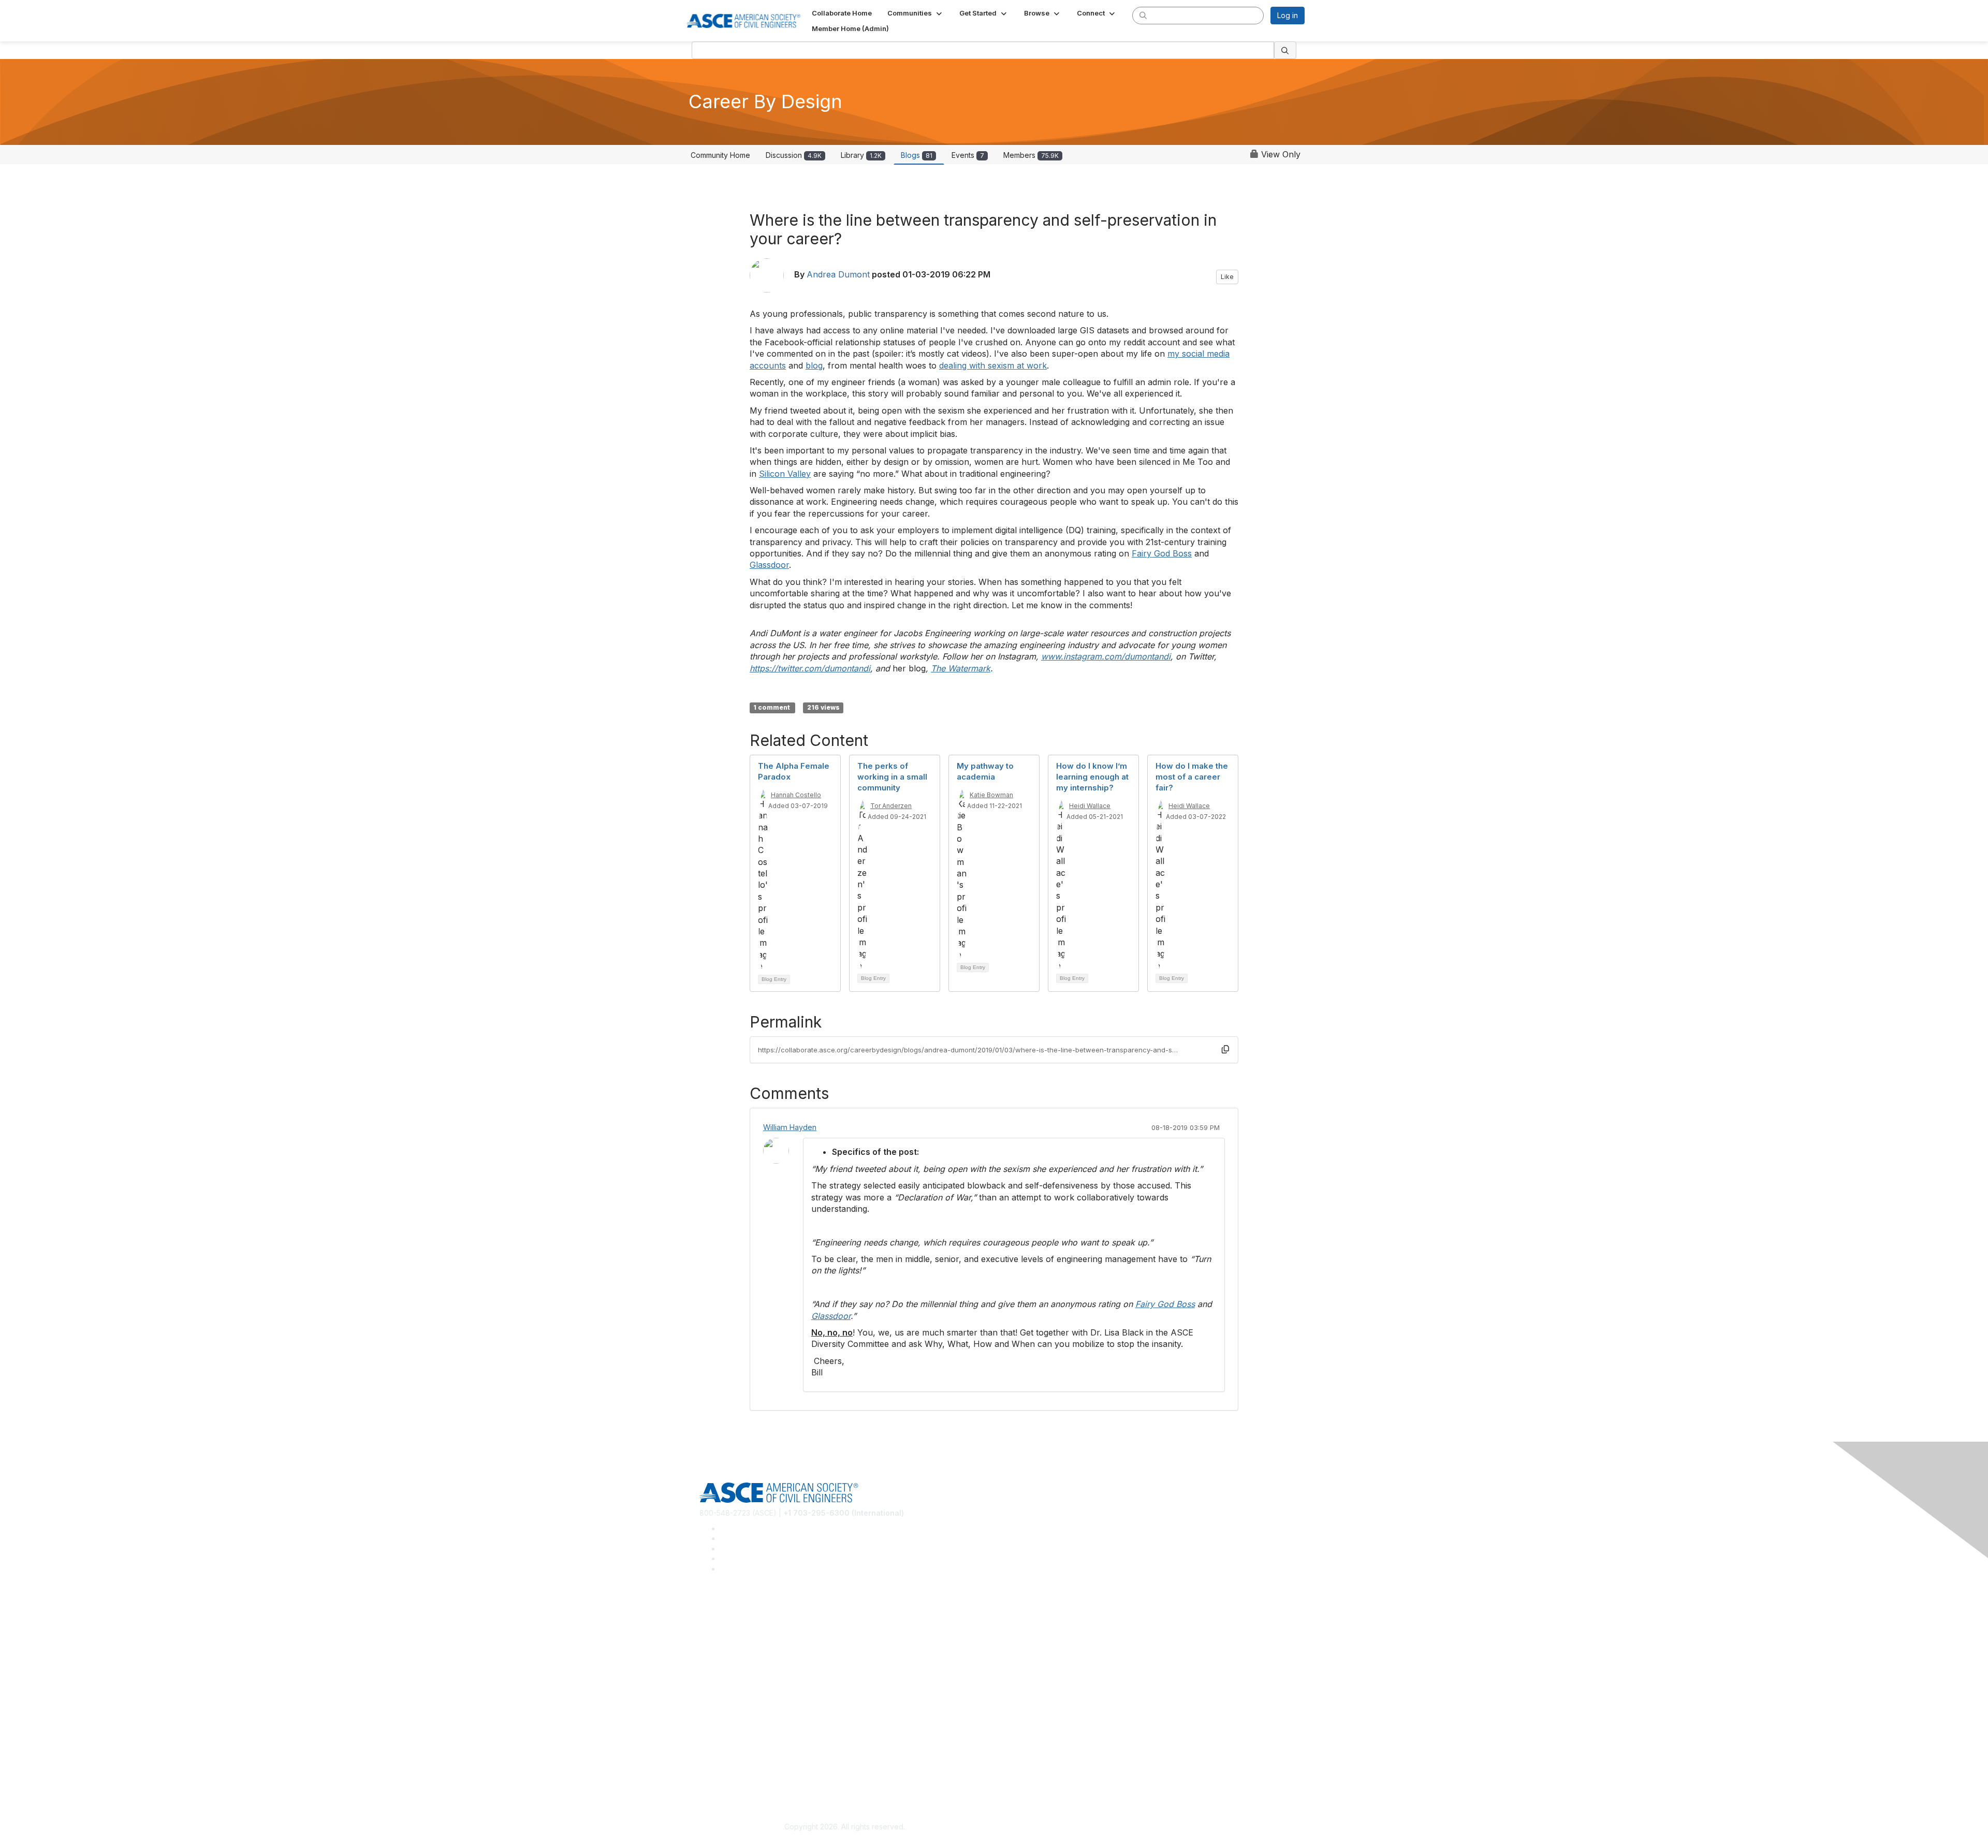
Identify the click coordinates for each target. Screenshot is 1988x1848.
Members (1031, 155)
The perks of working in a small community (892, 777)
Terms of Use (722, 1778)
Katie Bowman (991, 795)
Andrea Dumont (838, 274)
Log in (1288, 15)
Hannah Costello (796, 795)
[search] (1143, 15)
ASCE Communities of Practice (751, 1644)
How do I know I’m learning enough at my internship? (1092, 777)
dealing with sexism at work (993, 365)
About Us (715, 1763)
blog (814, 365)
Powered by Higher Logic (1143, 1827)
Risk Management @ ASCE (745, 1613)
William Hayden (790, 1127)
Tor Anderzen (891, 806)
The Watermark (961, 668)
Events (968, 155)
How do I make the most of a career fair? (1192, 777)
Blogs (917, 155)
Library (861, 155)
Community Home (720, 155)
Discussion (794, 155)
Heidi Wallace (1090, 806)
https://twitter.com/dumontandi (810, 668)
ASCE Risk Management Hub (748, 1628)
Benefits (713, 1703)
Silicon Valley (785, 474)
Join (707, 1688)
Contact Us (718, 1719)
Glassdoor (769, 565)
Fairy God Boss (1162, 553)
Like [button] (1227, 277)
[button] (916, 13)
